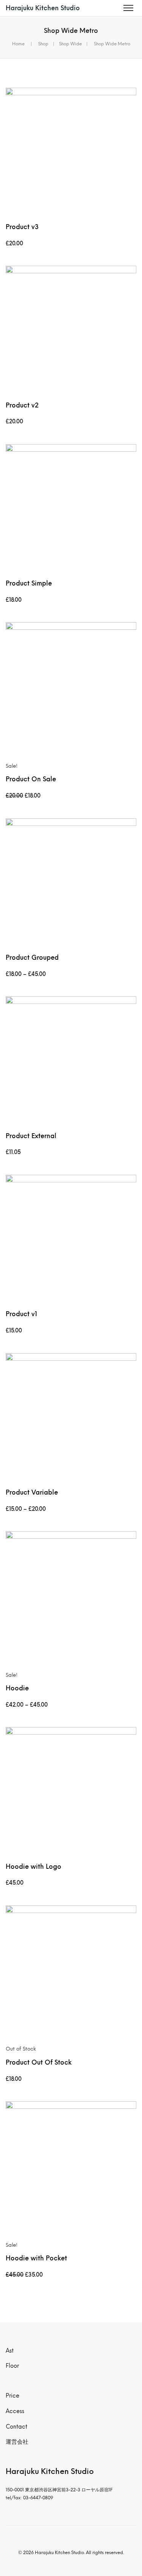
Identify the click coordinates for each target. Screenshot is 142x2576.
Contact (16, 2427)
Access (15, 2411)
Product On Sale (31, 779)
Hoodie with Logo (34, 1867)
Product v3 (22, 227)
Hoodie (17, 1688)
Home (18, 44)
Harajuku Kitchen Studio (43, 8)
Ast (10, 2351)
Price (12, 2396)
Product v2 (22, 405)
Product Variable (32, 1492)
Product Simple (29, 583)
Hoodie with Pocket (36, 2258)
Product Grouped (32, 957)
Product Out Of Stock (39, 2062)
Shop (43, 44)
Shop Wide (70, 44)
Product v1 (21, 1314)
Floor (12, 2366)
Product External (31, 1136)
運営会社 (17, 2442)
